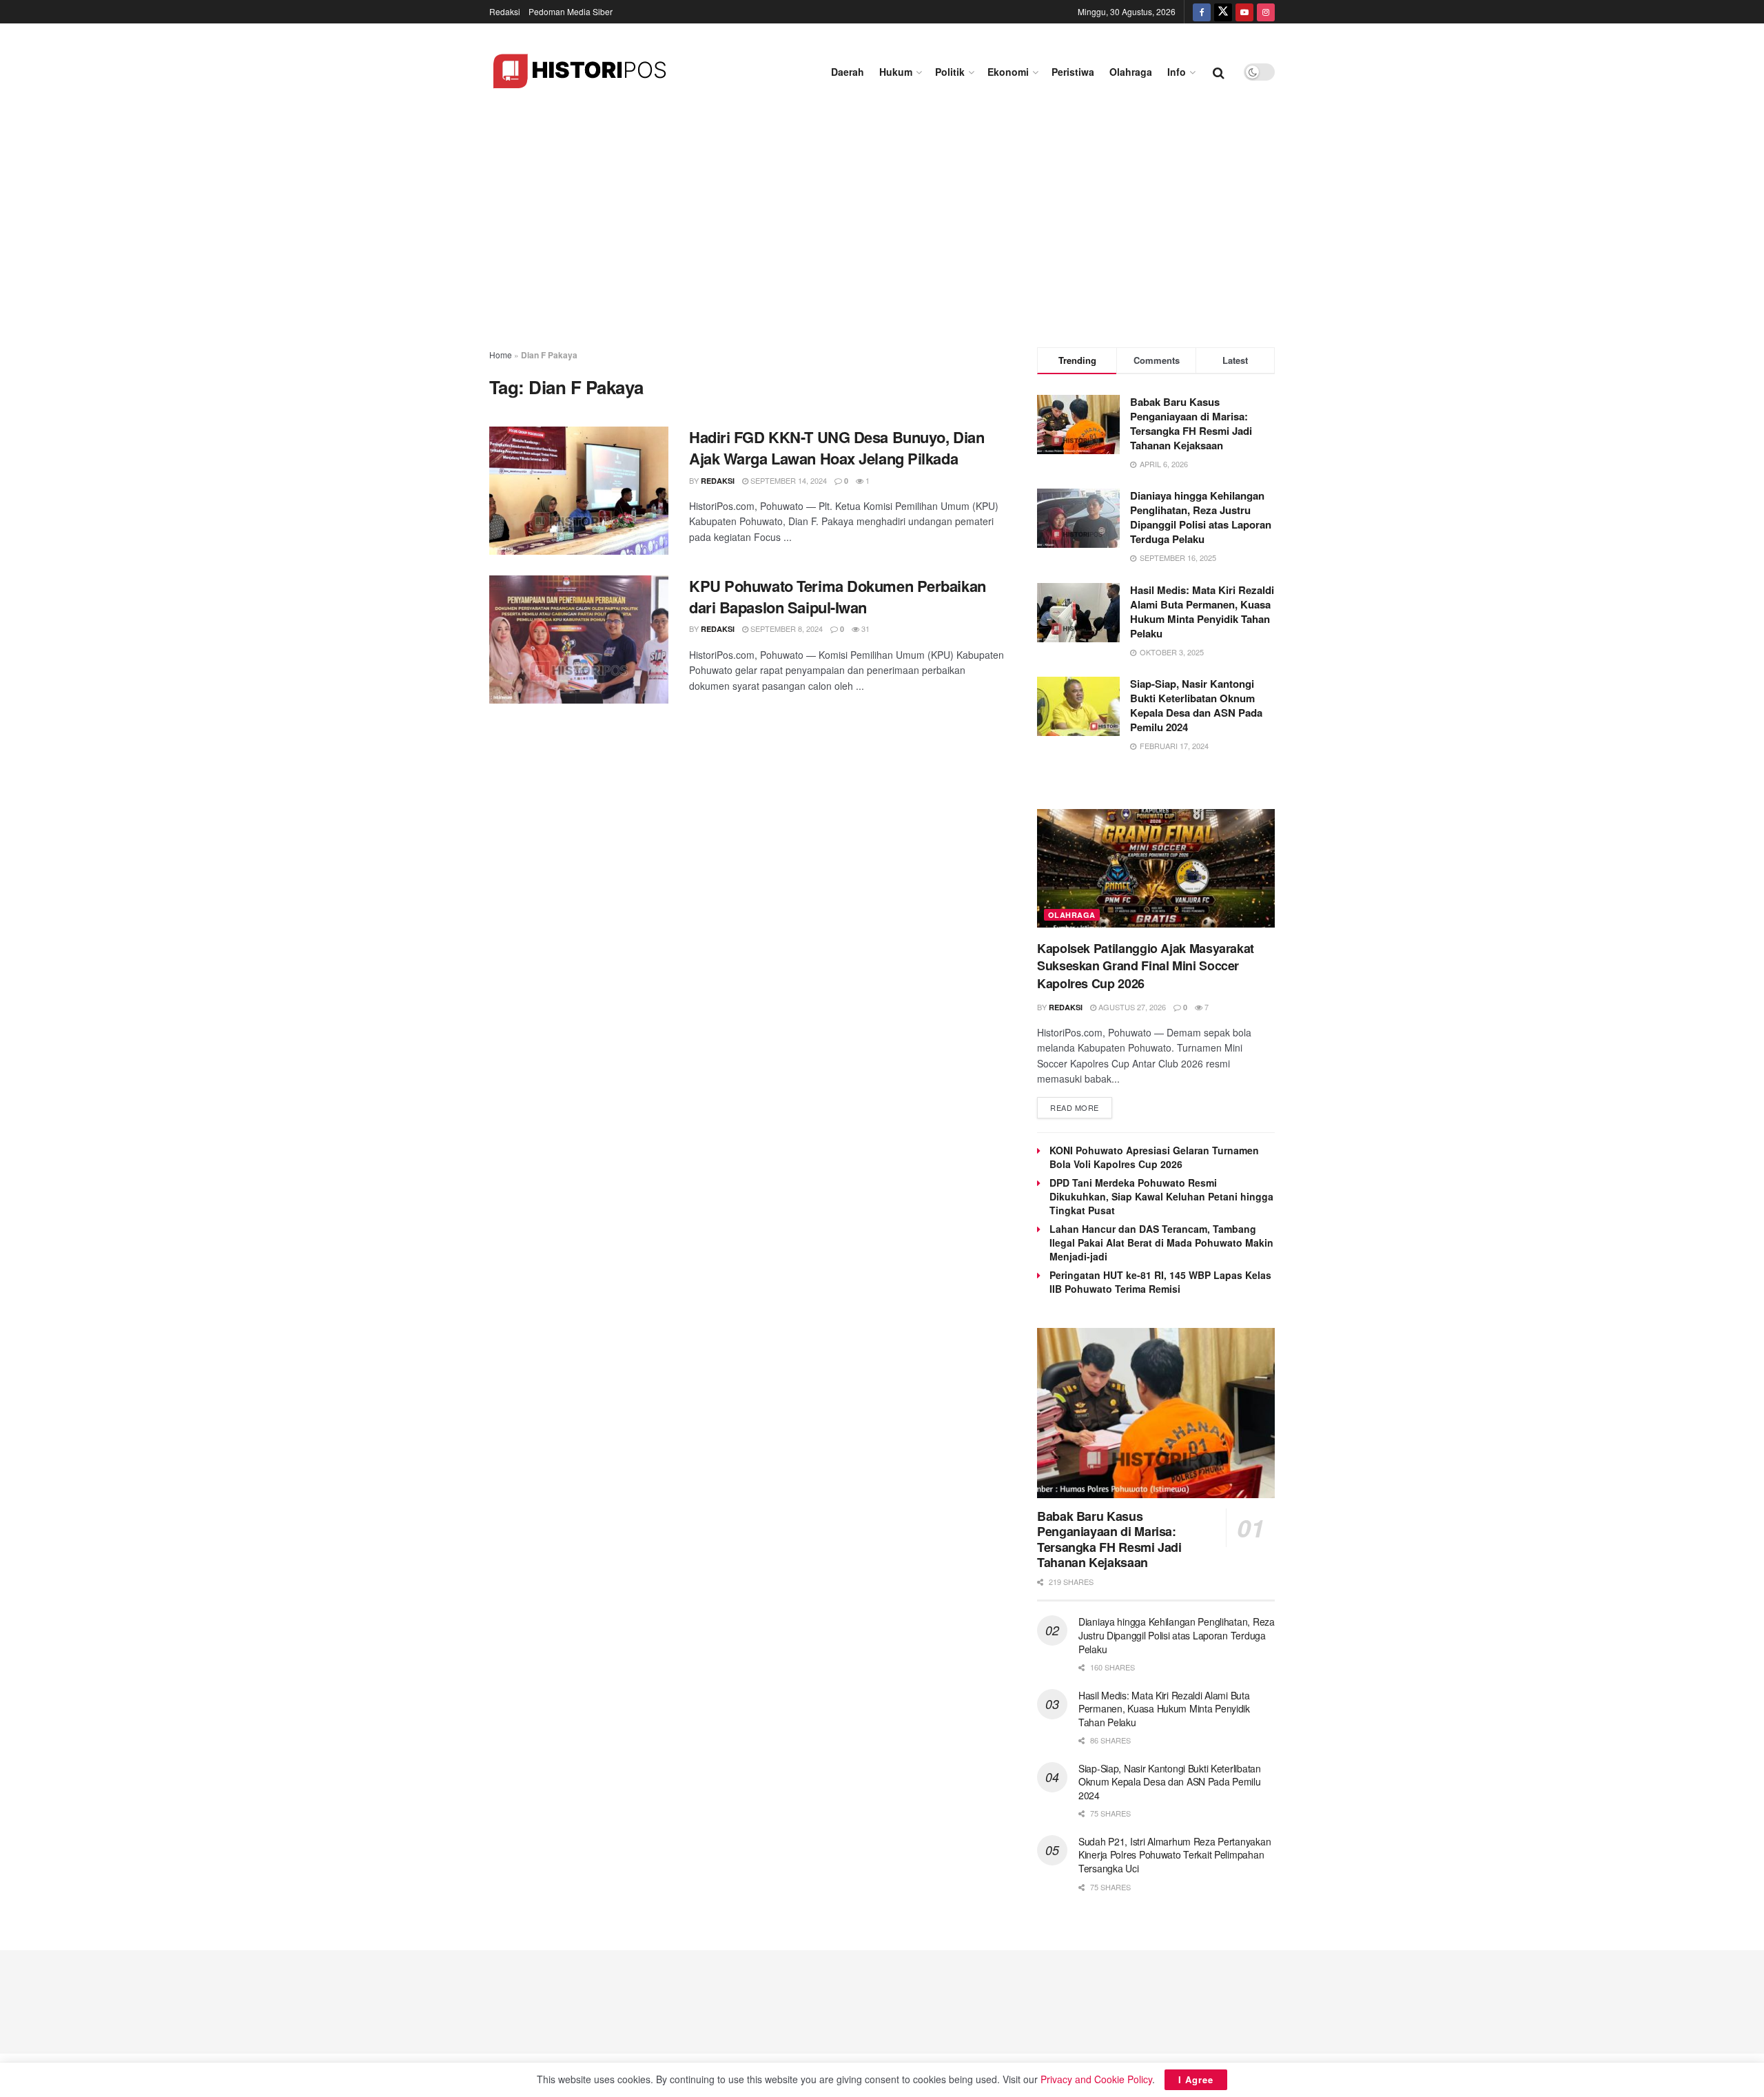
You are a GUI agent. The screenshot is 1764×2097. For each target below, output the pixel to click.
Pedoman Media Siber (571, 11)
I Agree (1196, 2079)
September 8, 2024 (786, 628)
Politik (950, 72)
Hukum (896, 72)
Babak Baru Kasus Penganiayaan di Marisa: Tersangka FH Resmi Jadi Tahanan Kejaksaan (1191, 423)
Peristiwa (1073, 72)
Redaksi (505, 11)
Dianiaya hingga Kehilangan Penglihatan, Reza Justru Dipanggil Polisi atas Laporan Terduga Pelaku (1201, 517)
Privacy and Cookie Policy (1096, 2079)
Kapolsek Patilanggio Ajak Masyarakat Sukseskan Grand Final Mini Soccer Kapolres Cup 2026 (1146, 965)
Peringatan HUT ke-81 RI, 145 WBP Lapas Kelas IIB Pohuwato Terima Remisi (1160, 1282)
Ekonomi (1008, 72)
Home (501, 355)
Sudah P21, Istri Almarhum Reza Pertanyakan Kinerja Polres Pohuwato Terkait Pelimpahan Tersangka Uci (1175, 1855)
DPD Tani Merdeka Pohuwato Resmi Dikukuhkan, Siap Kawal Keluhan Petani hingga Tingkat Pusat (1161, 1196)
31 (864, 628)
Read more (1075, 1107)
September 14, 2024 (788, 480)
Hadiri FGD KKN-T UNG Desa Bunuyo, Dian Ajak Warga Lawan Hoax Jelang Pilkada (837, 448)
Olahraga (1131, 72)
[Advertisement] (882, 223)
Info (1177, 72)
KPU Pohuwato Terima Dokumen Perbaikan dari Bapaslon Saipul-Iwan (838, 596)
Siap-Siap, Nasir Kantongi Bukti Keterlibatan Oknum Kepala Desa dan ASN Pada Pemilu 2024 (1196, 705)
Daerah (848, 72)
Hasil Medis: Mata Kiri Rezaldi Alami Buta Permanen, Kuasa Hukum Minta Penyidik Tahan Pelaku (1202, 612)
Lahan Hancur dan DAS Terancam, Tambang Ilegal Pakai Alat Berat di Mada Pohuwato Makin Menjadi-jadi (1161, 1242)
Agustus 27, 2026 (1131, 1007)
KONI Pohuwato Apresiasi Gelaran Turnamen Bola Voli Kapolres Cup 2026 (1154, 1157)
